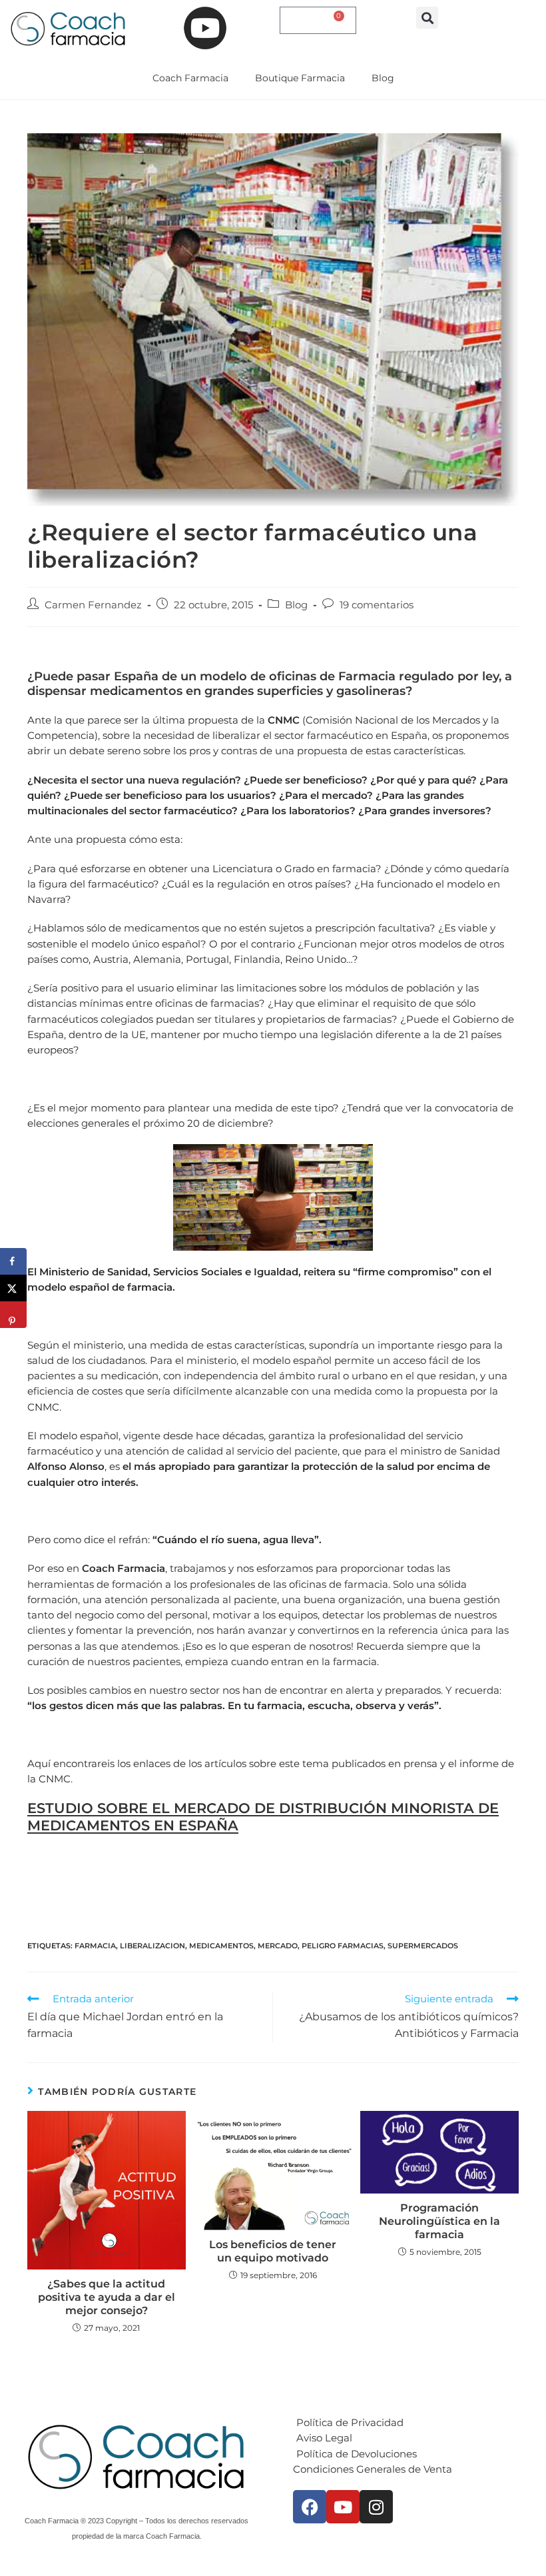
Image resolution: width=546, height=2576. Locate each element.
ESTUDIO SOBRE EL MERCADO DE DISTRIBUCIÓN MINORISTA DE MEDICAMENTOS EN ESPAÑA (263, 1816)
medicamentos (221, 1946)
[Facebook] (310, 2507)
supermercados (423, 1946)
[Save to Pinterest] (13, 1315)
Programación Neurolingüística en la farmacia (439, 2221)
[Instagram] (376, 2507)
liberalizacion (152, 1946)
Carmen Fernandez (93, 605)
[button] (427, 18)
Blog (383, 78)
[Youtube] (343, 2507)
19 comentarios (377, 605)
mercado (278, 1946)
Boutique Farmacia (300, 78)
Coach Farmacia (190, 78)
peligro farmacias (343, 1946)
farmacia (95, 1946)
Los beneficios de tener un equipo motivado (273, 2251)
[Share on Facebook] (13, 1261)
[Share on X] (13, 1288)
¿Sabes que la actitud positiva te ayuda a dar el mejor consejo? (107, 2297)
